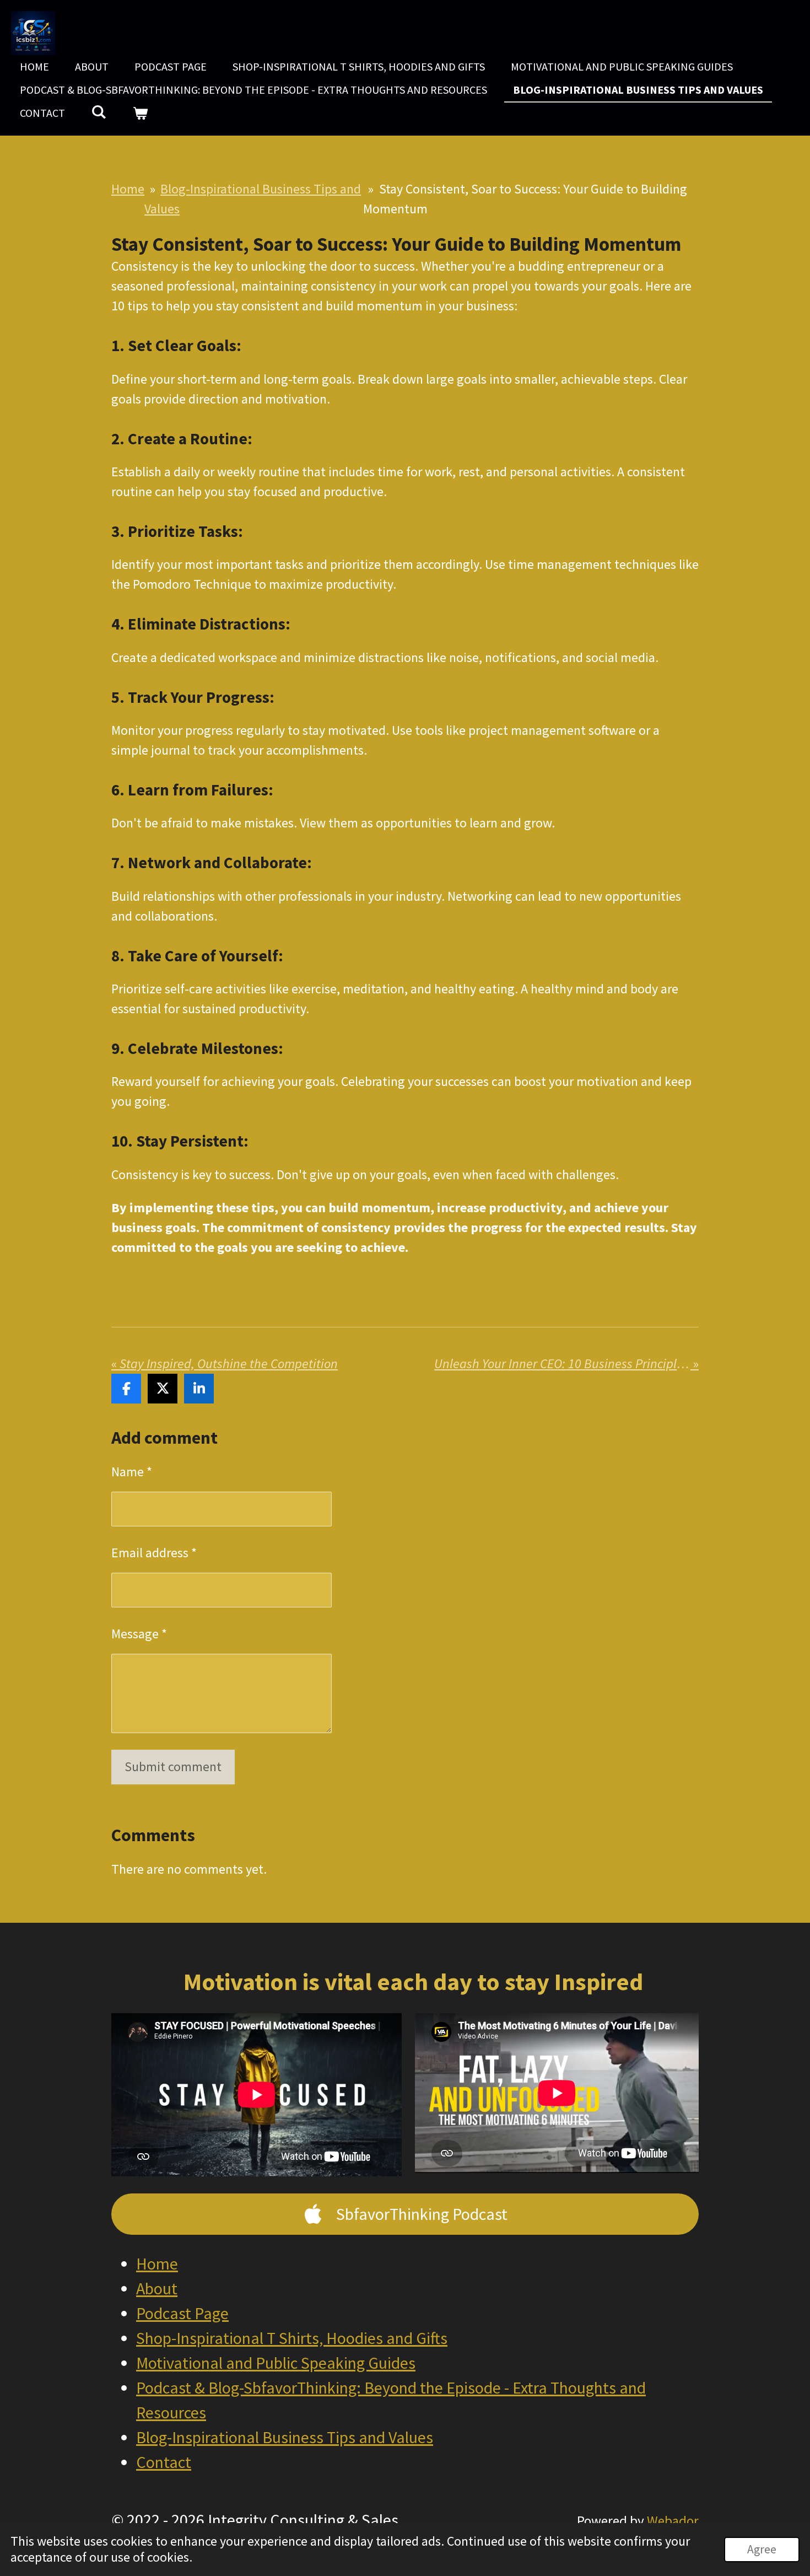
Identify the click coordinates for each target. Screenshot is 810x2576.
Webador (673, 2521)
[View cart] (140, 113)
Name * (132, 1472)
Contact (164, 2462)
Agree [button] (762, 2549)
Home (128, 189)
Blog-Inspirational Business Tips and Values (285, 2437)
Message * (139, 1634)
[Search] (99, 112)
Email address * (154, 1553)
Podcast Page (182, 2313)
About (157, 2288)
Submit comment (173, 1766)
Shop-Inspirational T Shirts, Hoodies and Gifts (292, 2338)
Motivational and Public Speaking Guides (276, 2363)
